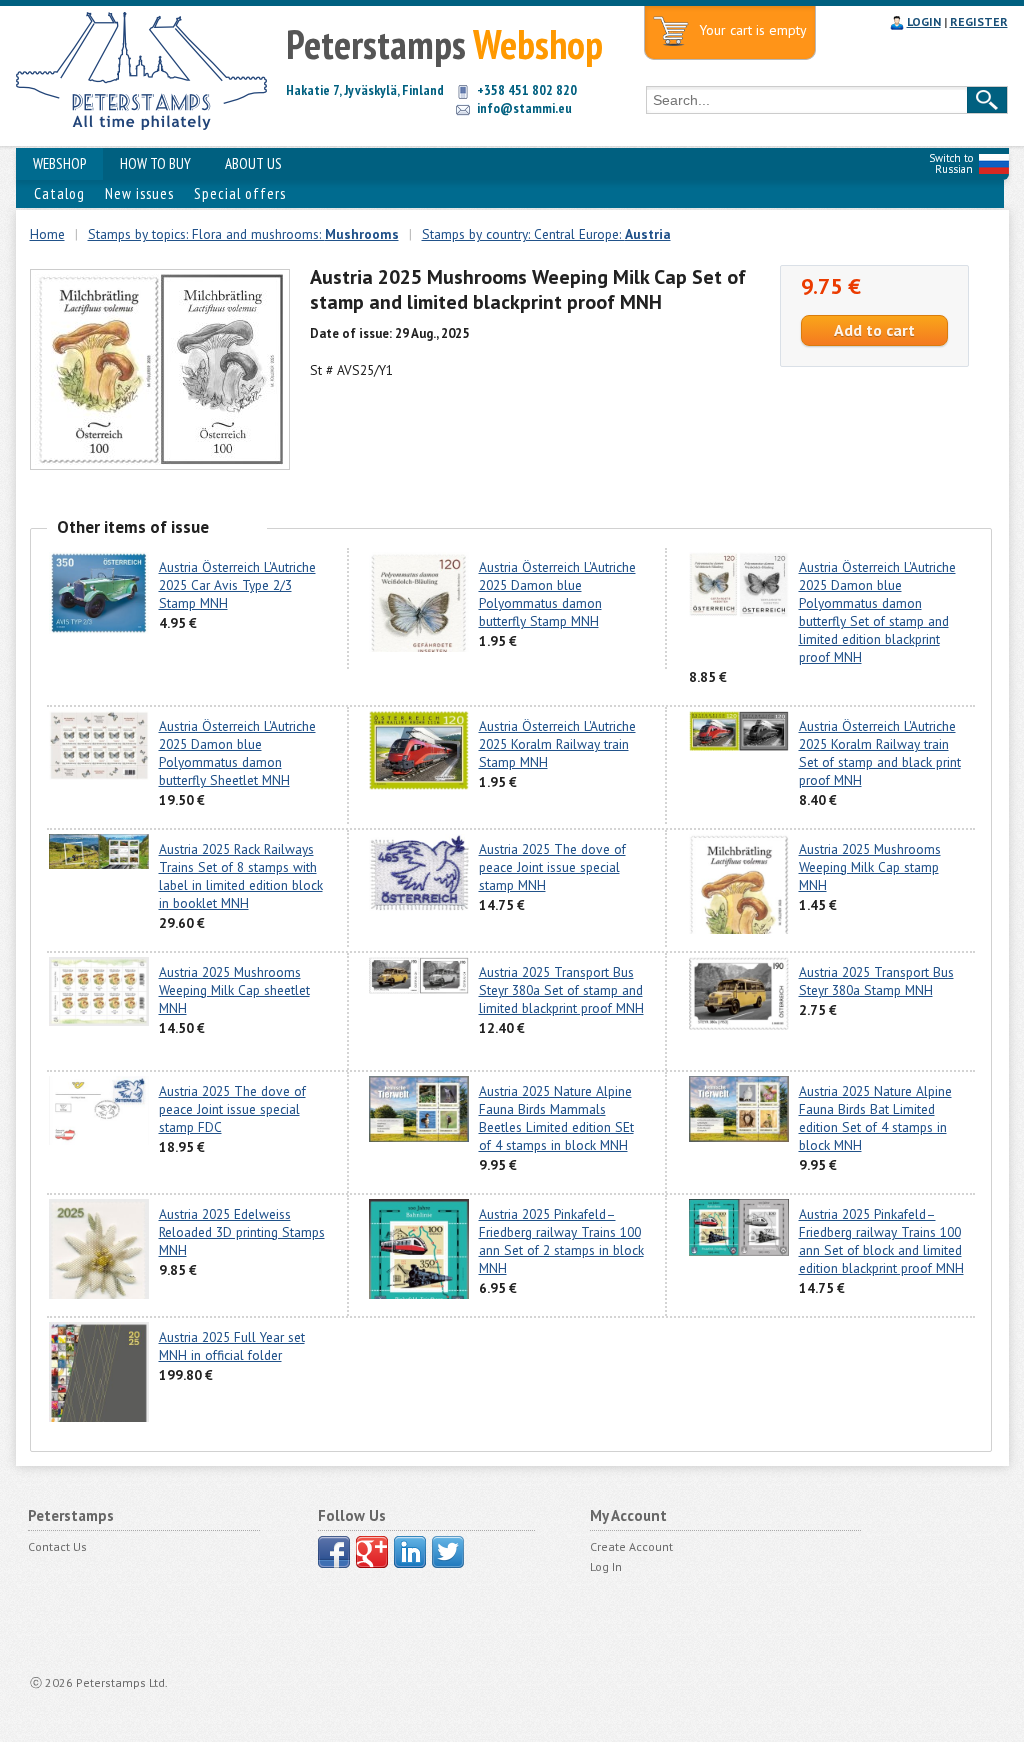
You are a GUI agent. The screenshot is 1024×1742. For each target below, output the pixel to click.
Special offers (240, 193)
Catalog (59, 193)
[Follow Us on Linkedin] (410, 1552)
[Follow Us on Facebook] (334, 1552)
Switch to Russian (951, 163)
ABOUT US (253, 163)
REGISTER (979, 21)
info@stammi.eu (524, 108)
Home (47, 234)
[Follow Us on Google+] (372, 1552)
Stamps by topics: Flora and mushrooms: (243, 234)
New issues (139, 193)
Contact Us (57, 1546)
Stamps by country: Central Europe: (546, 234)
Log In (606, 1566)
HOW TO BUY (155, 163)
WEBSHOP (59, 163)
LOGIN (924, 21)
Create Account (631, 1546)
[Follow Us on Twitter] (448, 1552)
